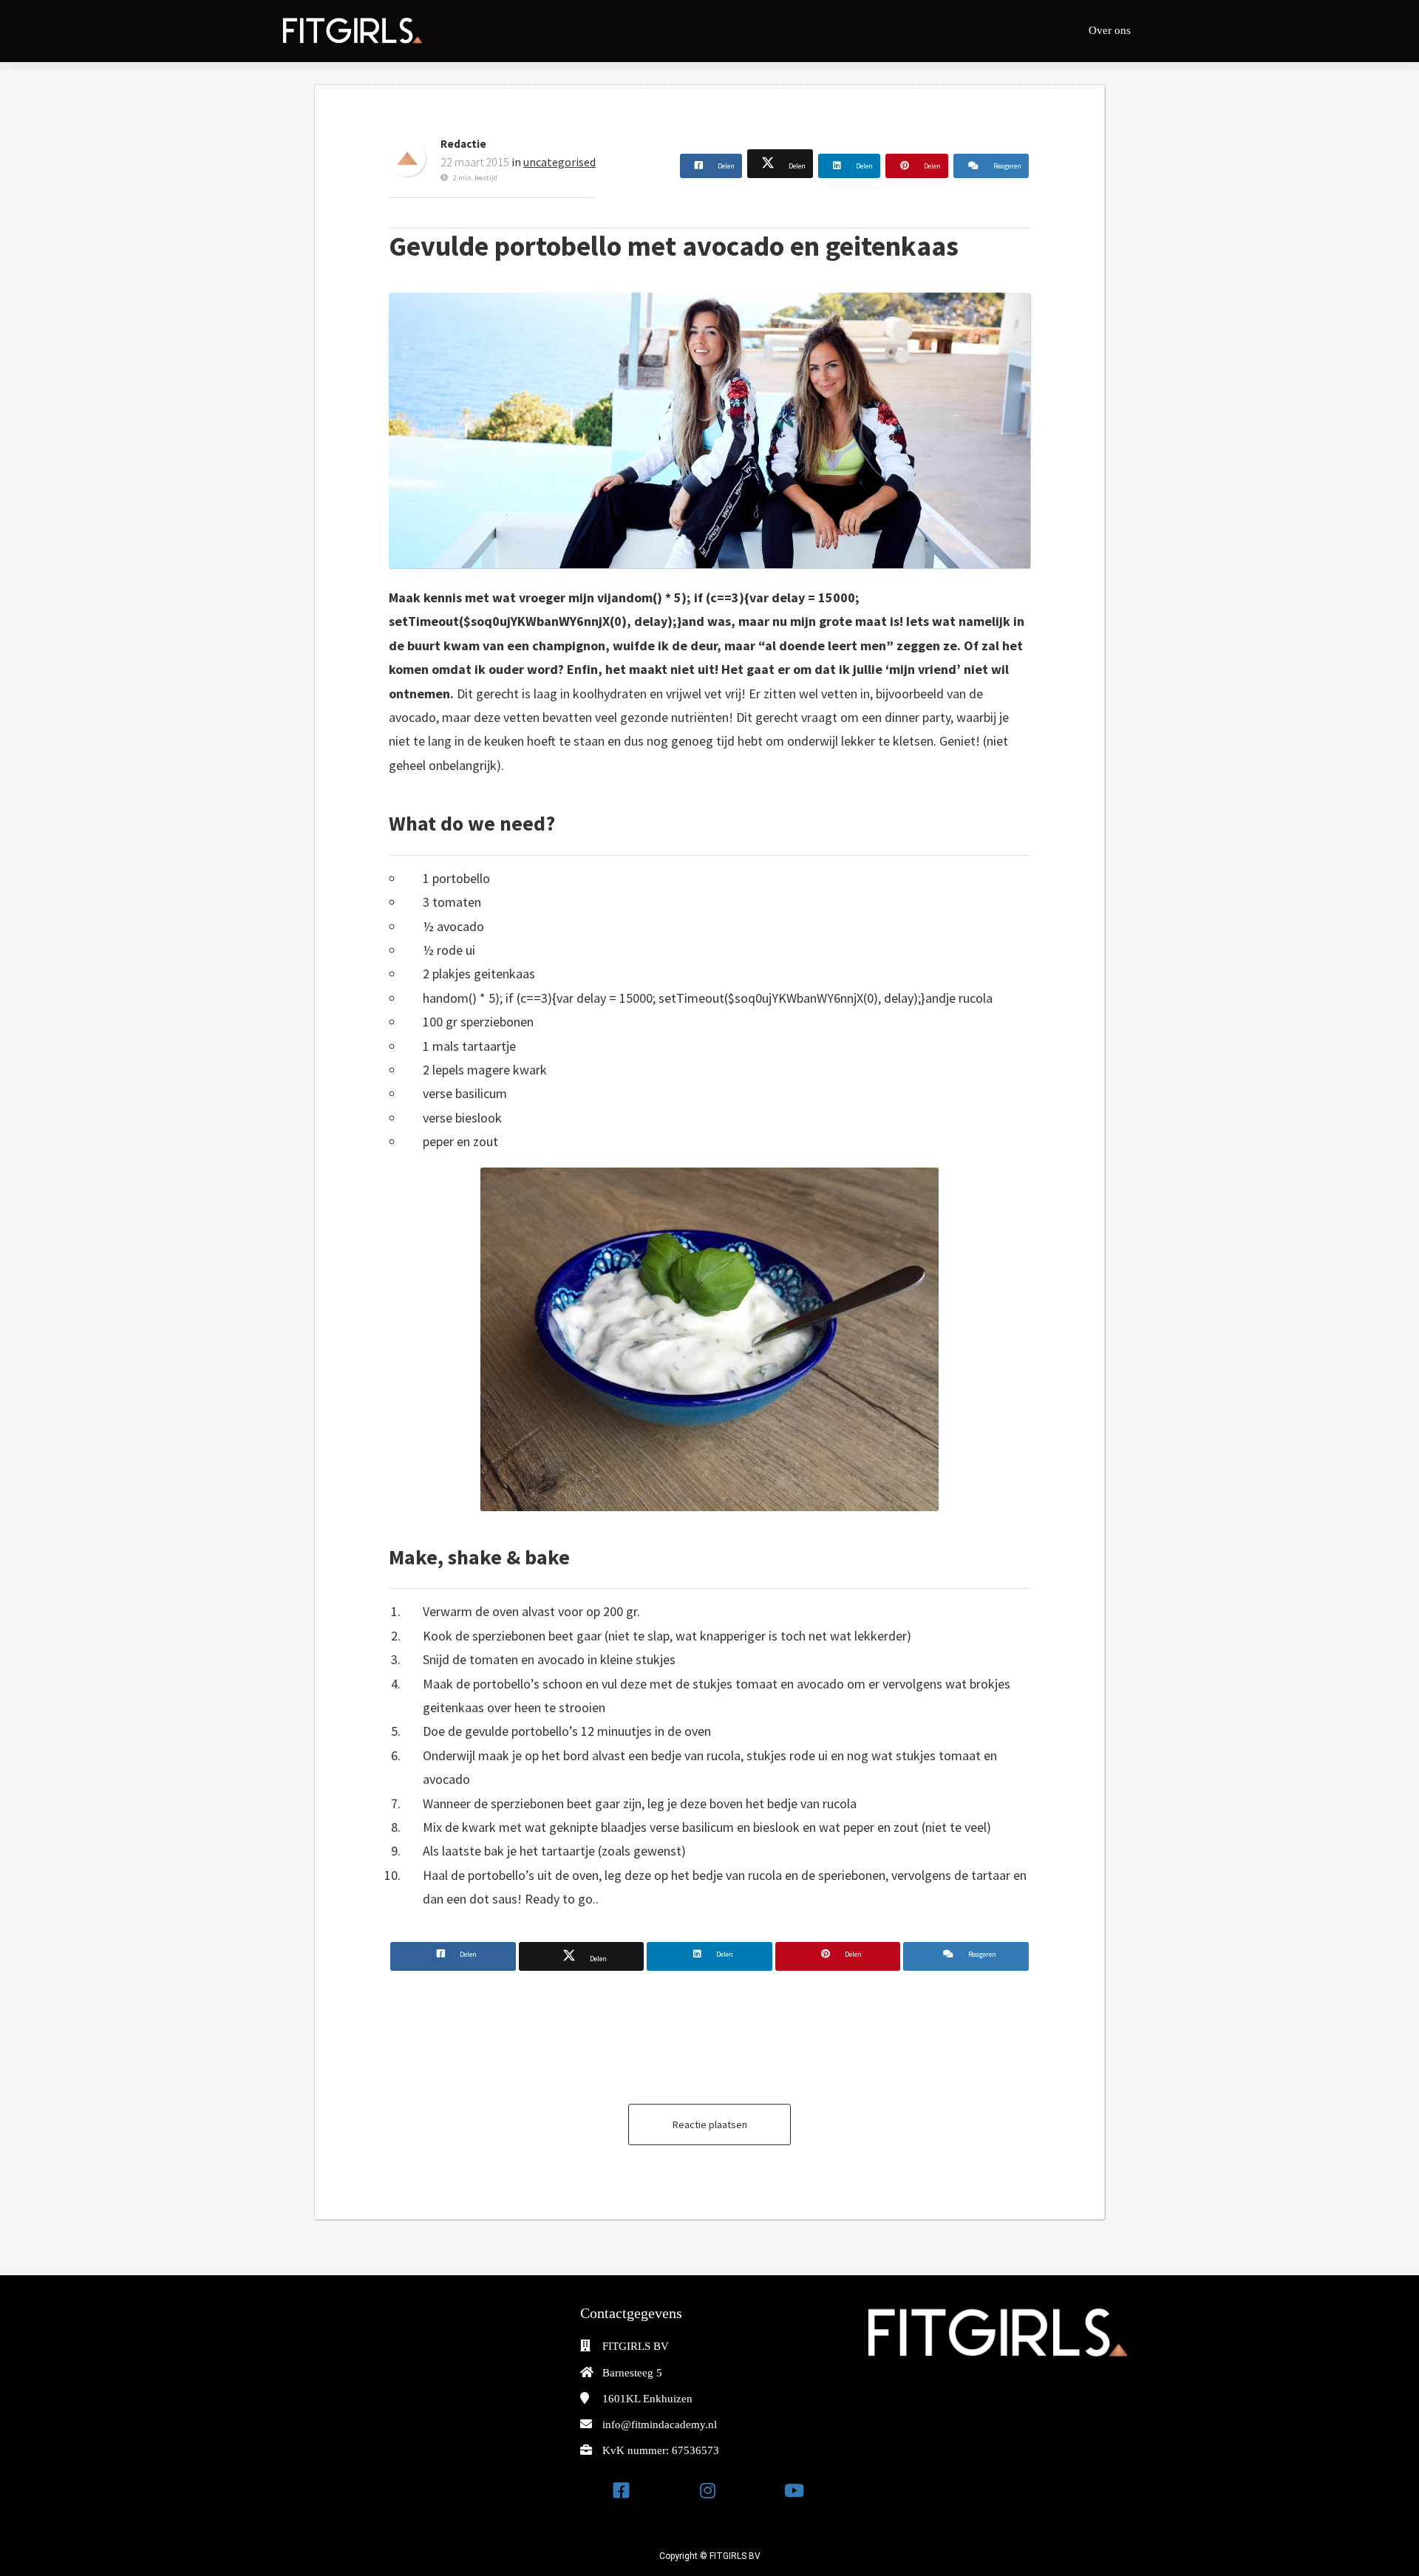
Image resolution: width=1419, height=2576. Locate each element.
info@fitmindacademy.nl (660, 2425)
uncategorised (559, 162)
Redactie (463, 144)
